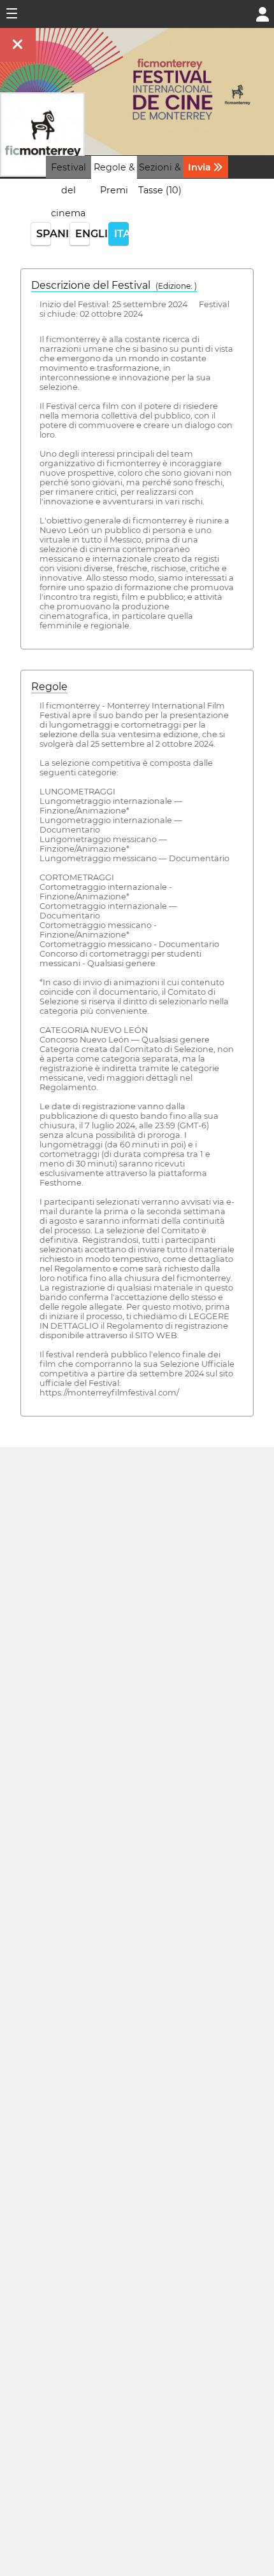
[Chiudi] (18, 45)
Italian (121, 234)
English (83, 234)
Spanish (44, 234)
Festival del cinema (68, 190)
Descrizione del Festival (114, 285)
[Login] (263, 13)
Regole (49, 687)
